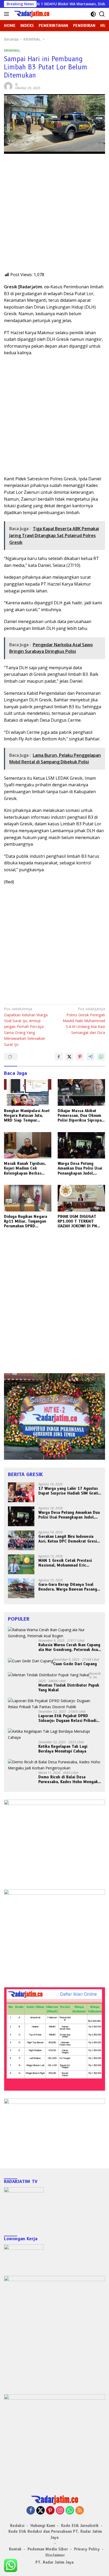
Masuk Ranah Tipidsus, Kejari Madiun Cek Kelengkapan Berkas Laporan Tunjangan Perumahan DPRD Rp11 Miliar (25, 1168)
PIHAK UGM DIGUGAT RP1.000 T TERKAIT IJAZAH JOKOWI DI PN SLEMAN (77, 1221)
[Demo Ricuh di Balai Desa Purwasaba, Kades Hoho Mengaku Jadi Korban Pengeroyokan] (54, 1765)
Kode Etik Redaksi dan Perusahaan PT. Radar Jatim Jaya (55, 2534)
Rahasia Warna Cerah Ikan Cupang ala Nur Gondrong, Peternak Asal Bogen (69, 1647)
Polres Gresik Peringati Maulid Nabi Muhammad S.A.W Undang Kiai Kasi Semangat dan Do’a (84, 1021)
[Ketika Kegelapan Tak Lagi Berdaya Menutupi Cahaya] (54, 1734)
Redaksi (17, 2526)
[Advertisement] (54, 217)
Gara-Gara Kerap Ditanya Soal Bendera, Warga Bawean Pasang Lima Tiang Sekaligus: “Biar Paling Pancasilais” (70, 1587)
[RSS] (80, 2511)
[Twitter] (40, 2511)
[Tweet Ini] (69, 1057)
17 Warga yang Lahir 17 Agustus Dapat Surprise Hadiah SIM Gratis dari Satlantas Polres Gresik (69, 1491)
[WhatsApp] (70, 2511)
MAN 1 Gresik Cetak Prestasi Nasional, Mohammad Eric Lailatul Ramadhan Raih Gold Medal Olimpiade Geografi (65, 1563)
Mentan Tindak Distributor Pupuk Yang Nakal (69, 1688)
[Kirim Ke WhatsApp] (101, 1057)
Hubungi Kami (43, 2526)
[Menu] (8, 14)
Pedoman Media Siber (48, 2549)
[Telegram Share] (90, 1057)
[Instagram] (60, 2511)
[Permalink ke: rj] (8, 86)
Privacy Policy (87, 2549)
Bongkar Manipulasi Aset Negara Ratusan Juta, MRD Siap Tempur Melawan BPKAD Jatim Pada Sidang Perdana (27, 1116)
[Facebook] (31, 2511)
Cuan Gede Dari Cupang (75, 1664)
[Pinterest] (50, 2511)
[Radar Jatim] (31, 14)
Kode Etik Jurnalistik (80, 2526)
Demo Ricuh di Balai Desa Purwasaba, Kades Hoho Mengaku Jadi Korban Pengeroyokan (69, 1779)
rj (16, 84)
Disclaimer (55, 2555)
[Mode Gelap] (93, 14)
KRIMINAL (12, 50)
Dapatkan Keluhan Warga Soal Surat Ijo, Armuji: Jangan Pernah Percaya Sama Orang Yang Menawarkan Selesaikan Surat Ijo (26, 1026)
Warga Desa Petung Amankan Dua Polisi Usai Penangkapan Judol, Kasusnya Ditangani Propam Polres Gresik (80, 1168)
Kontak (15, 2549)
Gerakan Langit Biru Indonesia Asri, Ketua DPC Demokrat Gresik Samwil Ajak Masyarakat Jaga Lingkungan (69, 1539)
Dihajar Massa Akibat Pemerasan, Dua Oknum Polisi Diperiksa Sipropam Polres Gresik (81, 1116)
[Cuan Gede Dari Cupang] (31, 1661)
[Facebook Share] (59, 1057)
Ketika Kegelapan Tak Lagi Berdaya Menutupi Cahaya (63, 1749)
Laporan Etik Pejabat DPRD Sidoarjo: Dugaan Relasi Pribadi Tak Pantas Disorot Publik (67, 1718)
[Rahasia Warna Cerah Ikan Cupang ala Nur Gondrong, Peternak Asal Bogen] (54, 1633)
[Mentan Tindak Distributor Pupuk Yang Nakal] (49, 1675)
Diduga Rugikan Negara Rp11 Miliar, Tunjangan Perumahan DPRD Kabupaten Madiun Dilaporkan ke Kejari (26, 1221)
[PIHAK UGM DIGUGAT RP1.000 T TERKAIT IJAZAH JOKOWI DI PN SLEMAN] (81, 1198)
